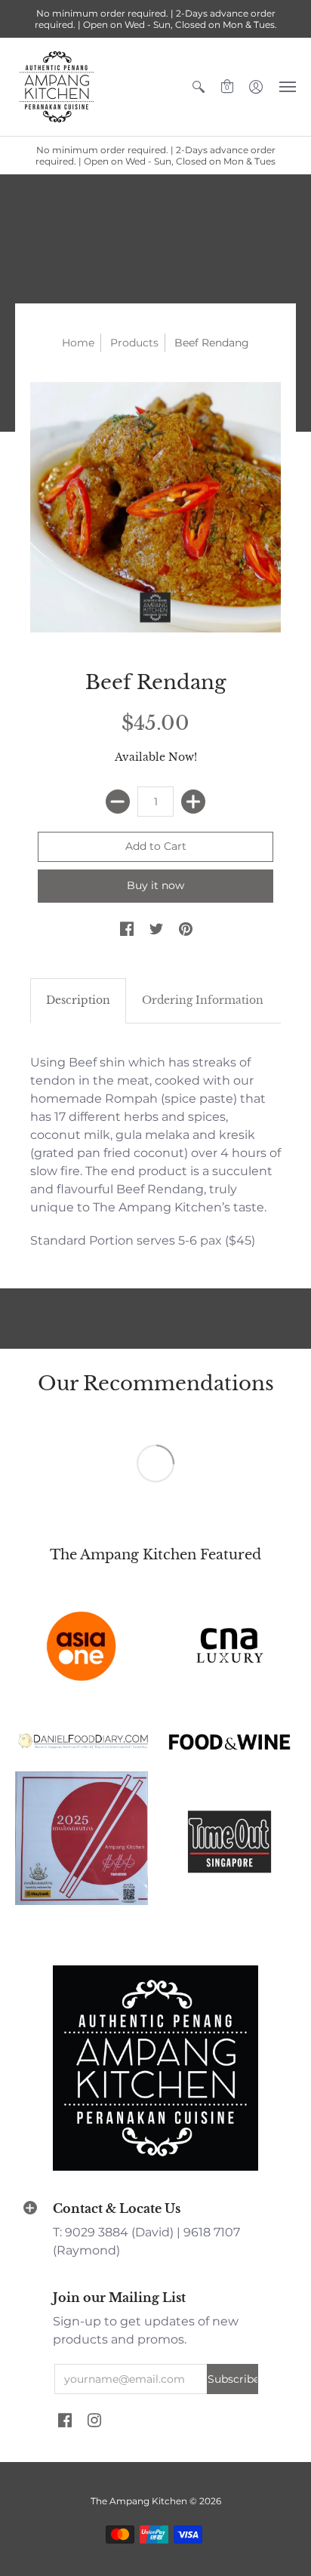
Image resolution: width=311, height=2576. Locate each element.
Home (78, 343)
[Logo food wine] (229, 1742)
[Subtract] (118, 802)
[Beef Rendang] (155, 507)
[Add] (193, 802)
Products (134, 343)
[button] (199, 87)
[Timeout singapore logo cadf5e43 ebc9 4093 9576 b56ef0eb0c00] (229, 1839)
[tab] (78, 1001)
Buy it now (155, 885)
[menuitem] (199, 87)
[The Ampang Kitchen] (57, 87)
